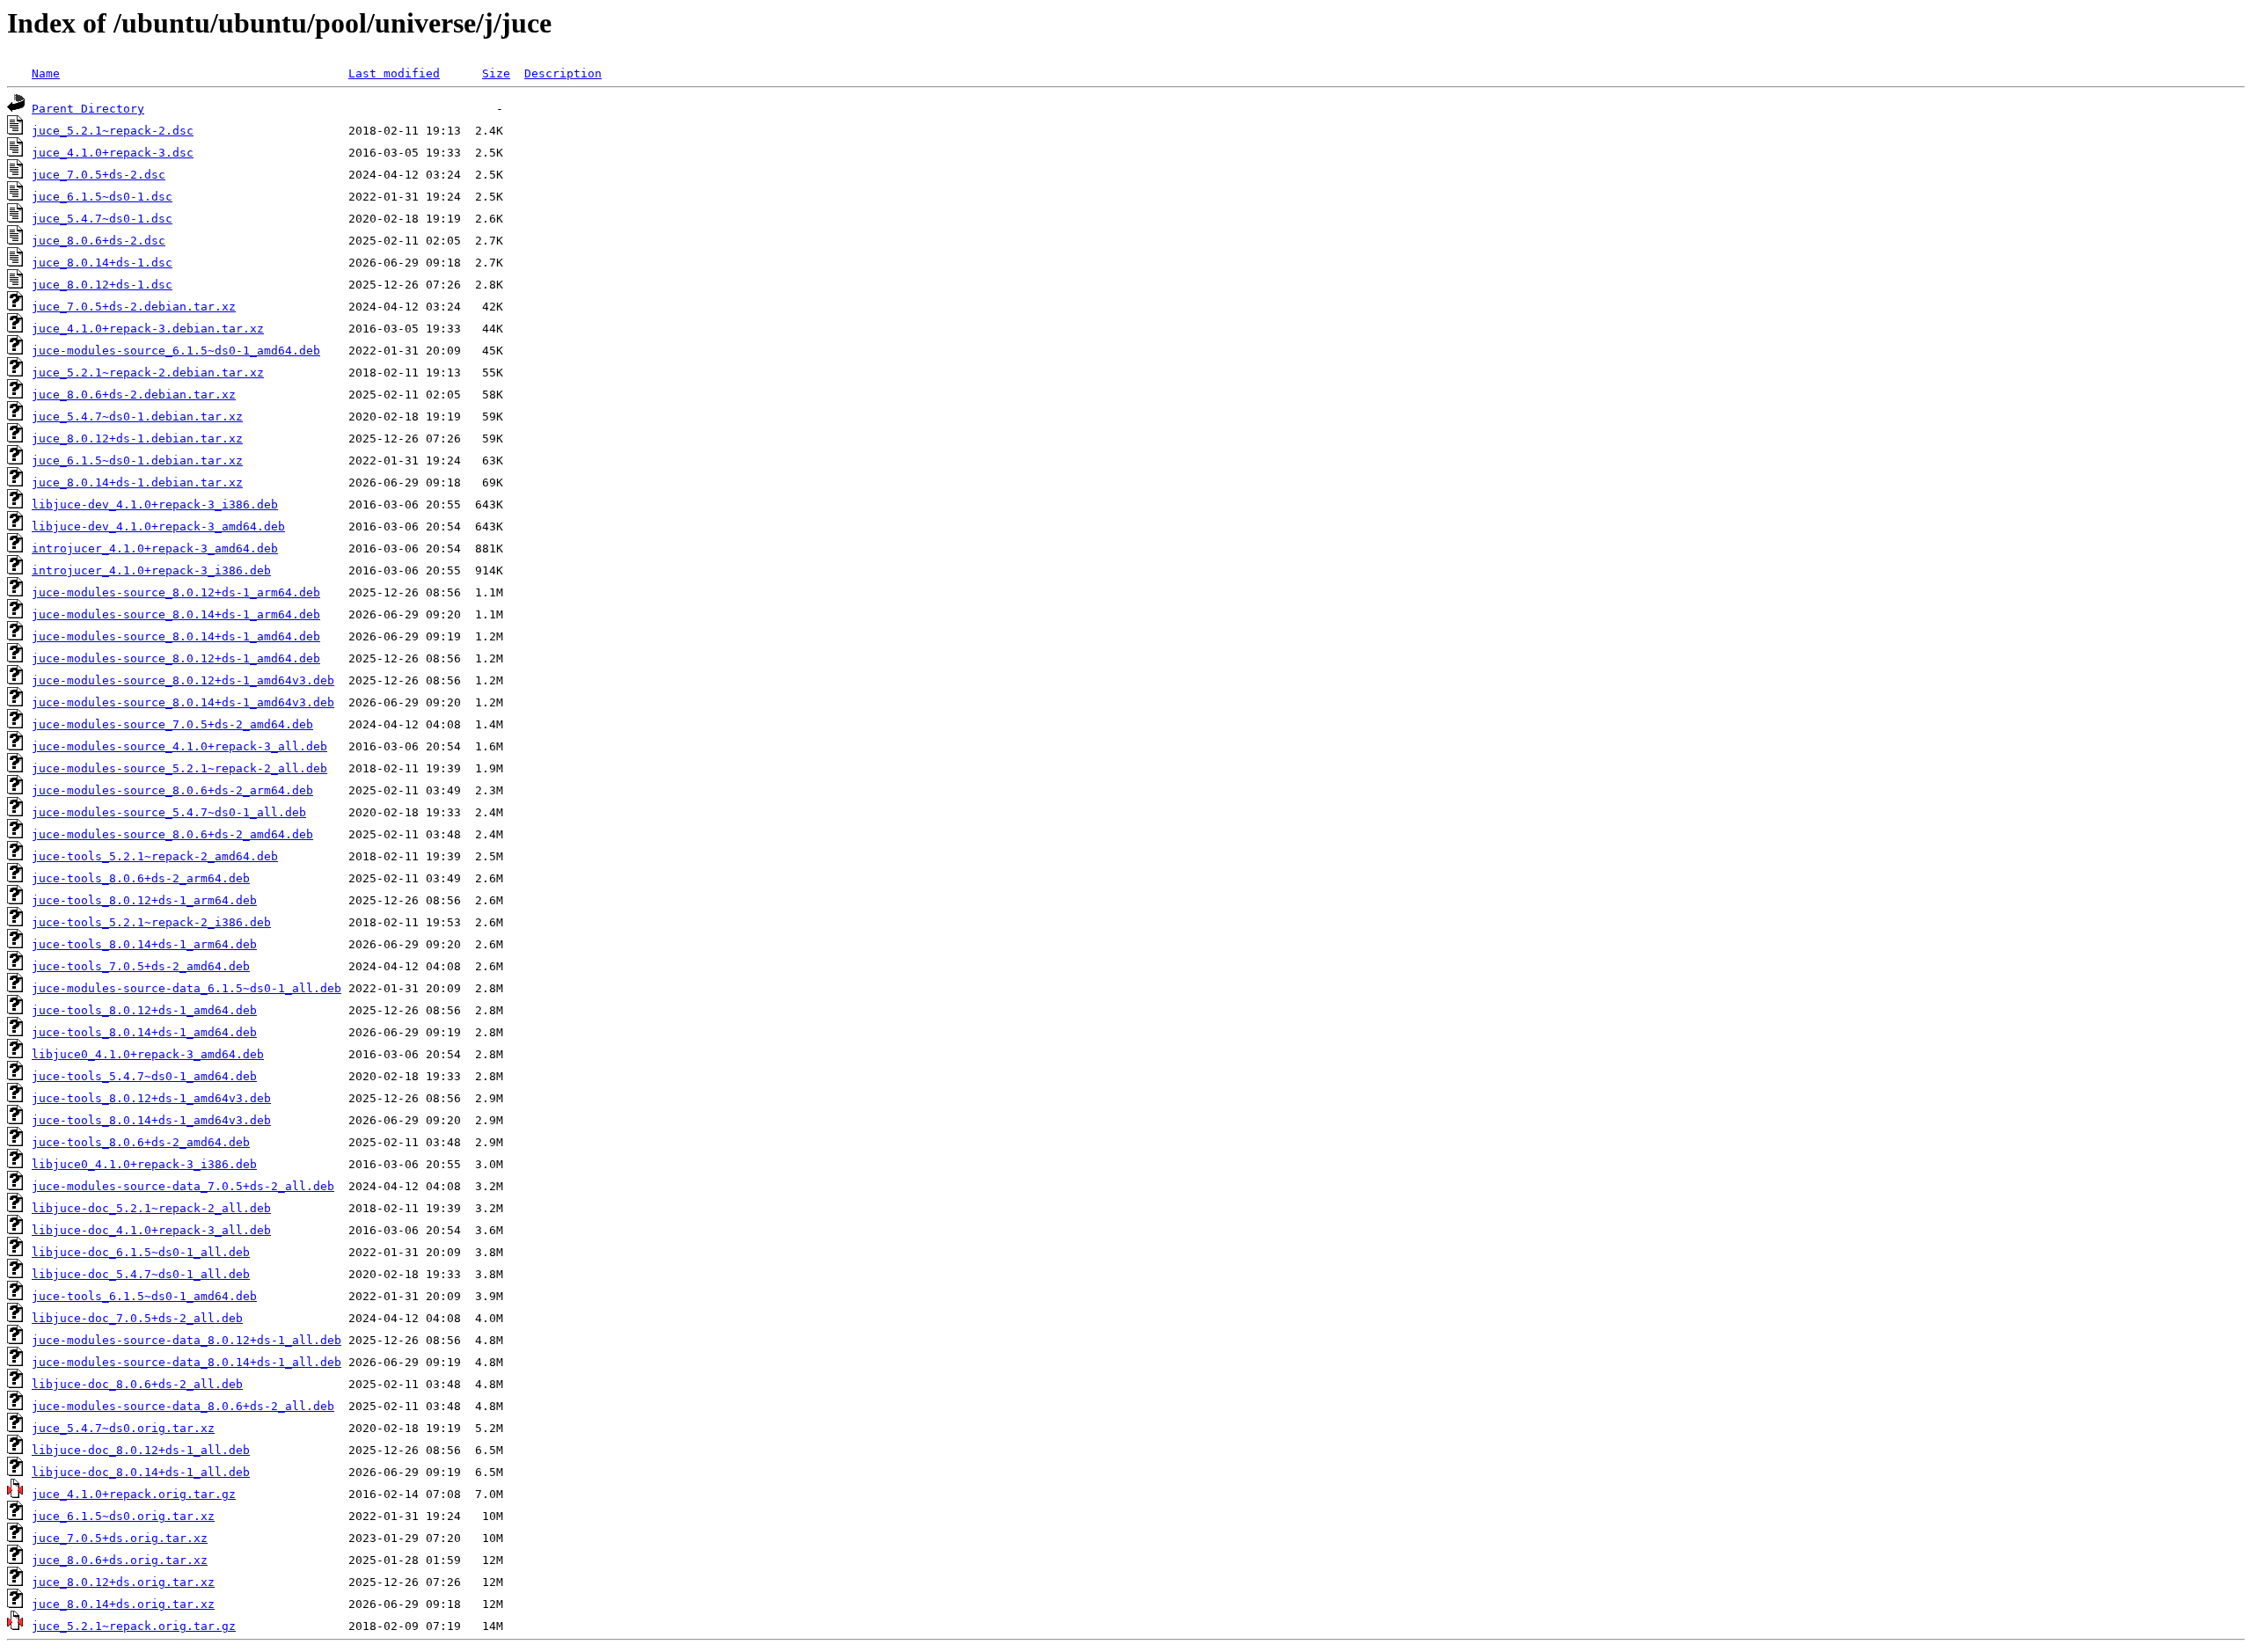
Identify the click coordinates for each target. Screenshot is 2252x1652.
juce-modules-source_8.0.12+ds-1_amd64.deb (176, 658)
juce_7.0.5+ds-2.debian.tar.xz (134, 307)
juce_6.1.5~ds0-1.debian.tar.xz (137, 461)
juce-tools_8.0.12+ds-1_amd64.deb (144, 1010)
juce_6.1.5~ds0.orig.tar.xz (123, 1516)
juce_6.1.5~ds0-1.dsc (102, 197)
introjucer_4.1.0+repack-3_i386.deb (151, 570)
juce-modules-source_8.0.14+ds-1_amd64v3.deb (183, 702)
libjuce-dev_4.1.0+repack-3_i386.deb (155, 504)
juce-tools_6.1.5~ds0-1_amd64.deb (144, 1296)
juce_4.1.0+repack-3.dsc (113, 153)
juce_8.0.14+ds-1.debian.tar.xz (137, 482)
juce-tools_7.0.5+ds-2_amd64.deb (141, 966)
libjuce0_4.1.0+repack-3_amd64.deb (148, 1054)
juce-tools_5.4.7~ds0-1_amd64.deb (144, 1076)
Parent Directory (88, 109)
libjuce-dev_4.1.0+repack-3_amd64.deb (158, 526)
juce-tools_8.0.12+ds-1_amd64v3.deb (151, 1098)
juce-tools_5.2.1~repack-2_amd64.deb (155, 856)
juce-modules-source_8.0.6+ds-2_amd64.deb (172, 834)
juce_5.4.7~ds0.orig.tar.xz (123, 1428)
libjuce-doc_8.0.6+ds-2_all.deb (137, 1384)
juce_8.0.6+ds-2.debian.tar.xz (134, 395)
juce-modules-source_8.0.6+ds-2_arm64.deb (172, 790)
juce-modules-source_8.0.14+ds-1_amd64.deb (176, 636)
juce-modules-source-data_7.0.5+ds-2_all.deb (183, 1186)
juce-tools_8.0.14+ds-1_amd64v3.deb (151, 1120)
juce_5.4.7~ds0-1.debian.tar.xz (137, 417)
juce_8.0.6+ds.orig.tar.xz (120, 1560)
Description (563, 73)
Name (46, 73)
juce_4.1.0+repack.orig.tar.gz (134, 1494)
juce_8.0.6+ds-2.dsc (99, 241)
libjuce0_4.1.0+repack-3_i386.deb (144, 1164)
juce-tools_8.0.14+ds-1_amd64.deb (144, 1032)
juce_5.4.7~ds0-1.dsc (102, 219)
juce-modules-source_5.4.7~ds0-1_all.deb (169, 812)
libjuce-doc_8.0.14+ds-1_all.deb (141, 1472)
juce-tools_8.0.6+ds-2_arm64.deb (141, 878)
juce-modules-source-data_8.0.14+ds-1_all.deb (186, 1362)
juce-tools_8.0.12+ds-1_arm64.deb (144, 900)
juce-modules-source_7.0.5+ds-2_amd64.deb (172, 724)
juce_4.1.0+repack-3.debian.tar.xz (148, 329)
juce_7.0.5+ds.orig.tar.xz (120, 1538)
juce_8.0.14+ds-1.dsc (102, 263)
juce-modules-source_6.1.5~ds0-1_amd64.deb (176, 351)
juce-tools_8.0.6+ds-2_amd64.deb (141, 1142)
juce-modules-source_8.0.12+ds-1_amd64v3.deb (183, 680)
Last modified (394, 73)
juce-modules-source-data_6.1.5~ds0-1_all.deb (186, 988)
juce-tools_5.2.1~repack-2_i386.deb (151, 922)
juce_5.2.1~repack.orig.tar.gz (134, 1626)
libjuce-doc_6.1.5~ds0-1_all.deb (141, 1252)
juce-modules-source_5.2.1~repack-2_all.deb (179, 768)
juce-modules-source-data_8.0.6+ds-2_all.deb (183, 1406)
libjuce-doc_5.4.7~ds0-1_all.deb (141, 1274)
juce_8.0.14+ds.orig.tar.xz (123, 1604)
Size (496, 73)
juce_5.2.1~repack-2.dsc (113, 131)
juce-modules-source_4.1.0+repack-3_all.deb (179, 746)
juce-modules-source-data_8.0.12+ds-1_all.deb (186, 1340)
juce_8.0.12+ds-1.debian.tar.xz (137, 439)
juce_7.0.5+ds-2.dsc (99, 175)
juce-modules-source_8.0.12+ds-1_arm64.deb (176, 592)
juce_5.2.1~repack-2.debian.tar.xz (148, 373)
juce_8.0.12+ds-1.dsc (102, 285)
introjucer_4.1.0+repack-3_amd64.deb (155, 548)
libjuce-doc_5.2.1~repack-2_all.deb (151, 1208)
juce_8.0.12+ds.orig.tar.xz (123, 1582)
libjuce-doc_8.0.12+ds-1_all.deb (141, 1450)
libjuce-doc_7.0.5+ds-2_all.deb (137, 1318)
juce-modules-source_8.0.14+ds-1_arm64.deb (176, 614)
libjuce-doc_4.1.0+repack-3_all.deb (151, 1230)
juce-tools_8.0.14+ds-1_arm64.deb (144, 944)
